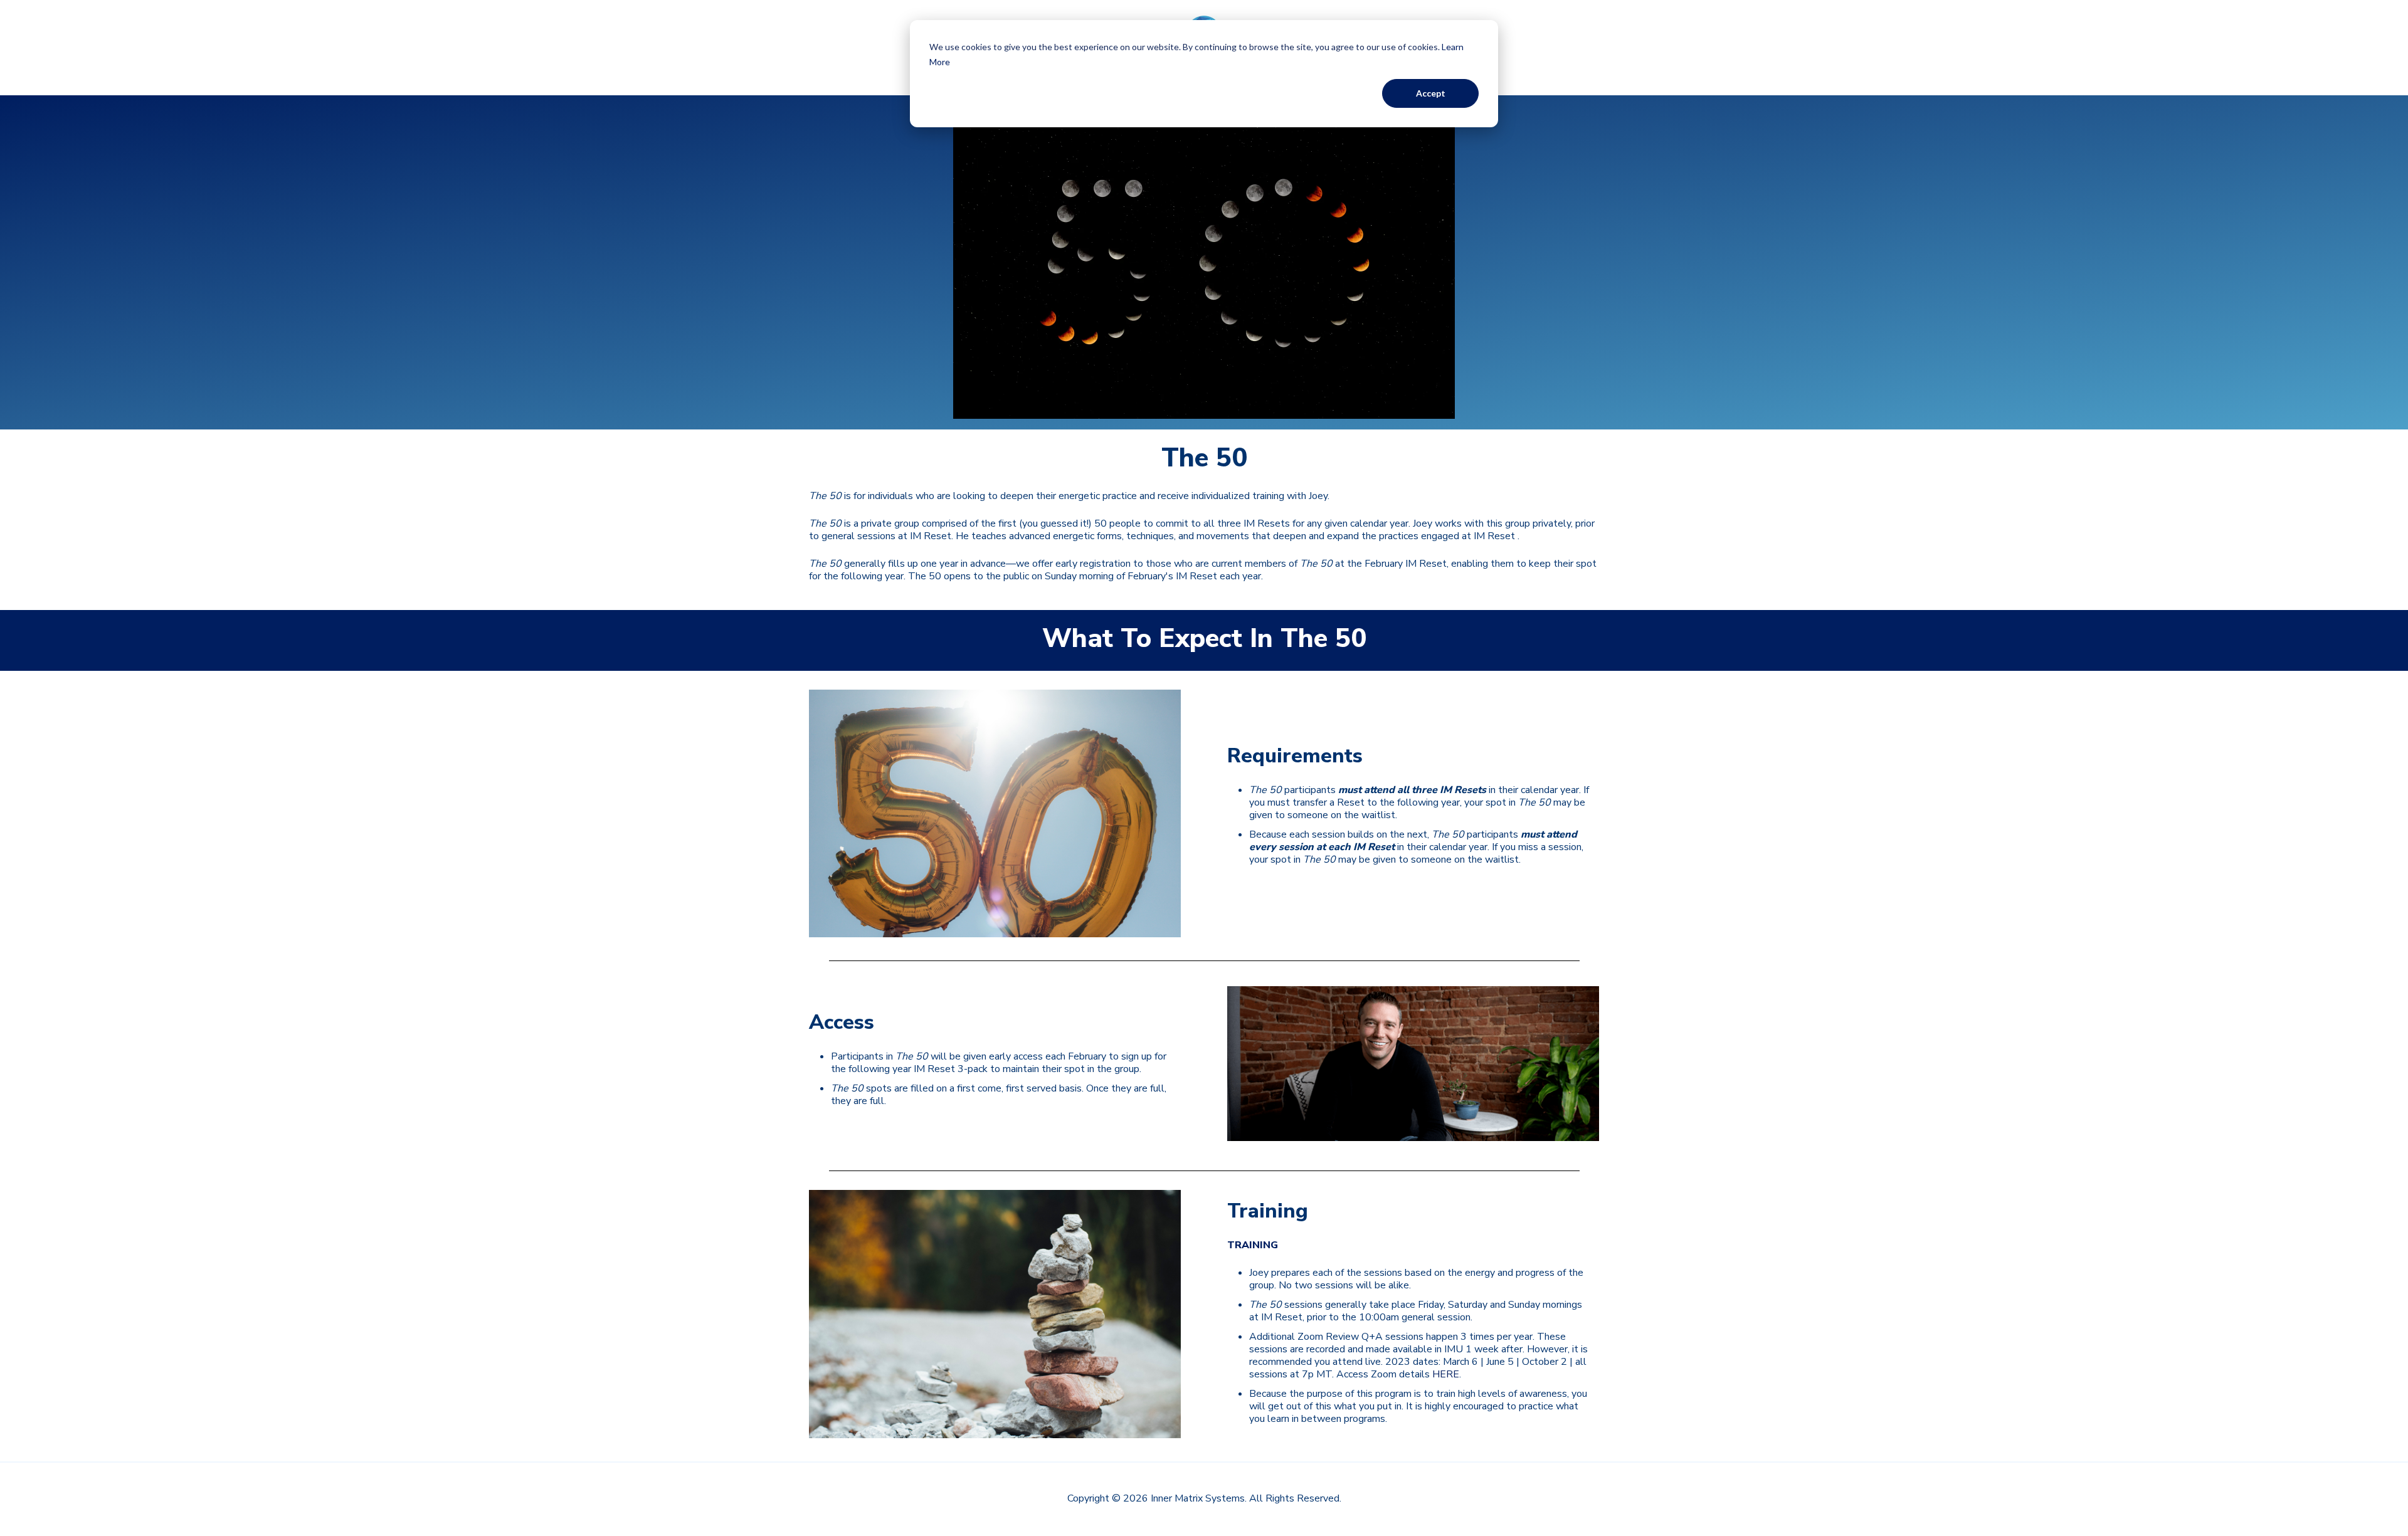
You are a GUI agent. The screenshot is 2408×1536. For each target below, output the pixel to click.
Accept (1431, 93)
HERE (1446, 1374)
